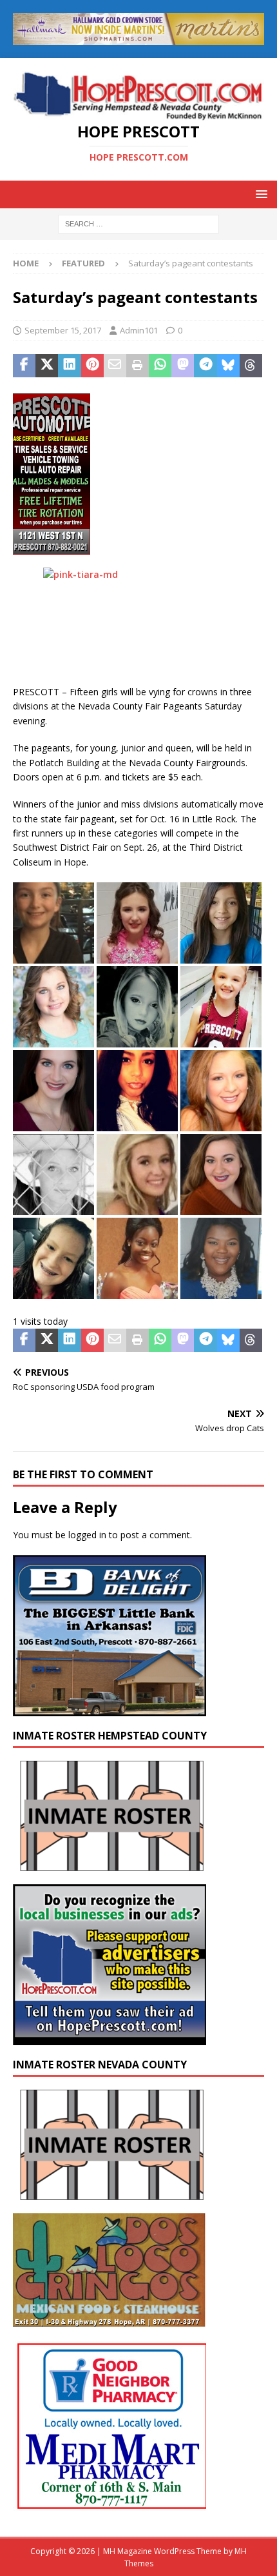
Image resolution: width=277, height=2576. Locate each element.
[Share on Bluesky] (228, 366)
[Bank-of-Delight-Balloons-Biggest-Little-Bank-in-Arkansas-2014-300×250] (110, 1709)
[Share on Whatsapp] (160, 366)
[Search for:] (138, 223)
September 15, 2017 (63, 330)
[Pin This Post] (92, 366)
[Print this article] (138, 366)
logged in (87, 1535)
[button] (259, 194)
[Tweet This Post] (47, 366)
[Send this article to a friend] (115, 366)
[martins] (138, 37)
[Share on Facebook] (24, 366)
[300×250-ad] (110, 2038)
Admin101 (139, 330)
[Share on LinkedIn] (69, 366)
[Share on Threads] (251, 366)
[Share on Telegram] (205, 366)
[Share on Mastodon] (183, 366)
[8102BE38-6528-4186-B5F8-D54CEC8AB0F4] (52, 547)
